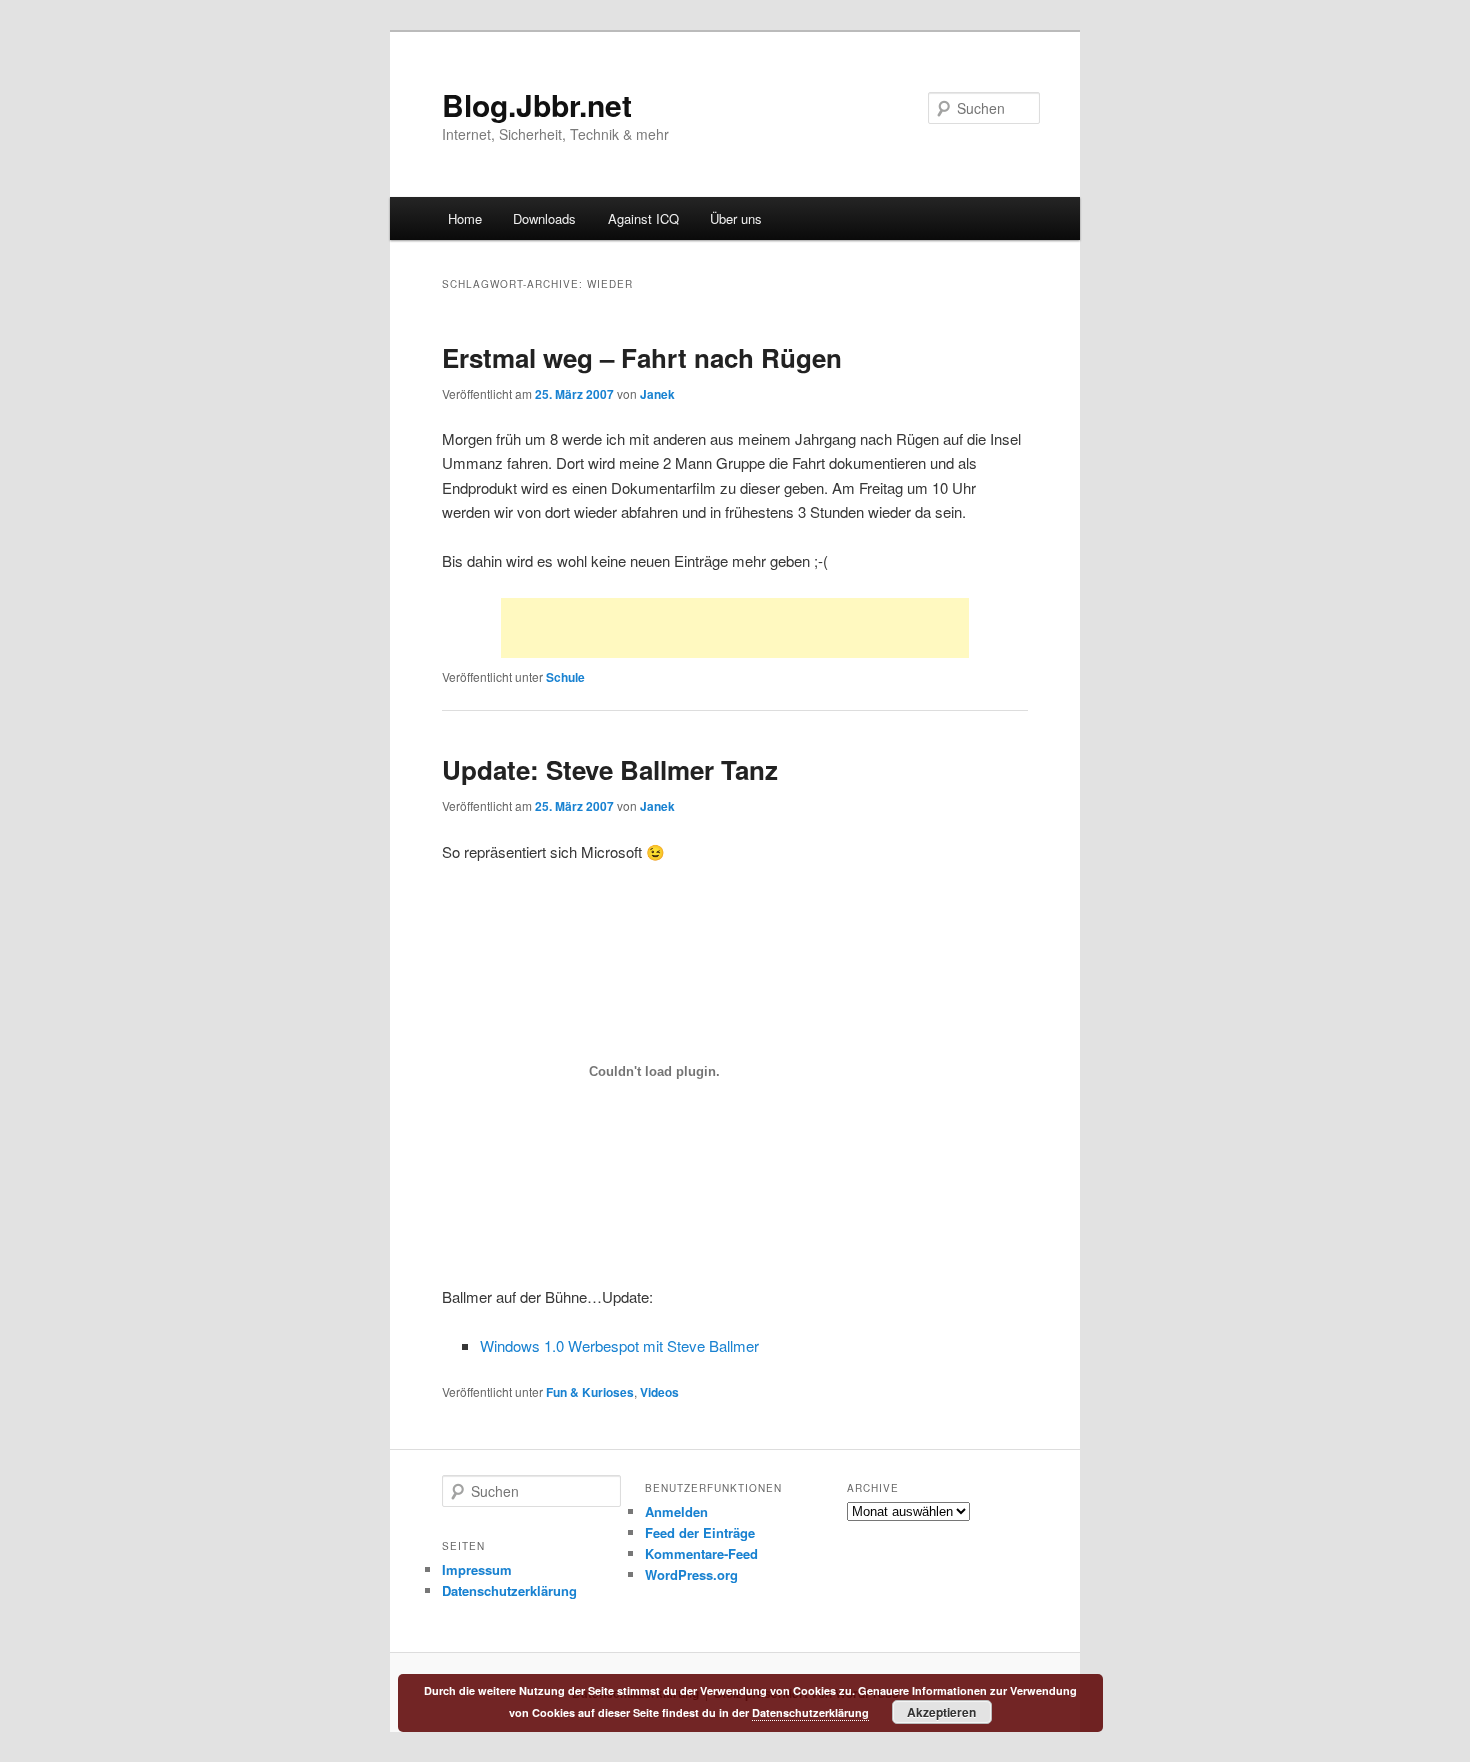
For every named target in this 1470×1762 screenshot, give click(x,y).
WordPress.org (691, 1574)
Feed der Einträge (700, 1532)
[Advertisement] (735, 628)
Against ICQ (643, 218)
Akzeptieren (941, 1712)
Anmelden (676, 1511)
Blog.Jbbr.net (537, 104)
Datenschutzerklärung (509, 1590)
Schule (565, 677)
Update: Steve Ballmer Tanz (610, 769)
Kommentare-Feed (701, 1553)
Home (465, 218)
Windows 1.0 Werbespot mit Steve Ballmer (619, 1345)
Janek (657, 394)
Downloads (544, 218)
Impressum (477, 1569)
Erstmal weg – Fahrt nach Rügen (642, 357)
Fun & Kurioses (590, 1392)
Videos (659, 1392)
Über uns (736, 218)
